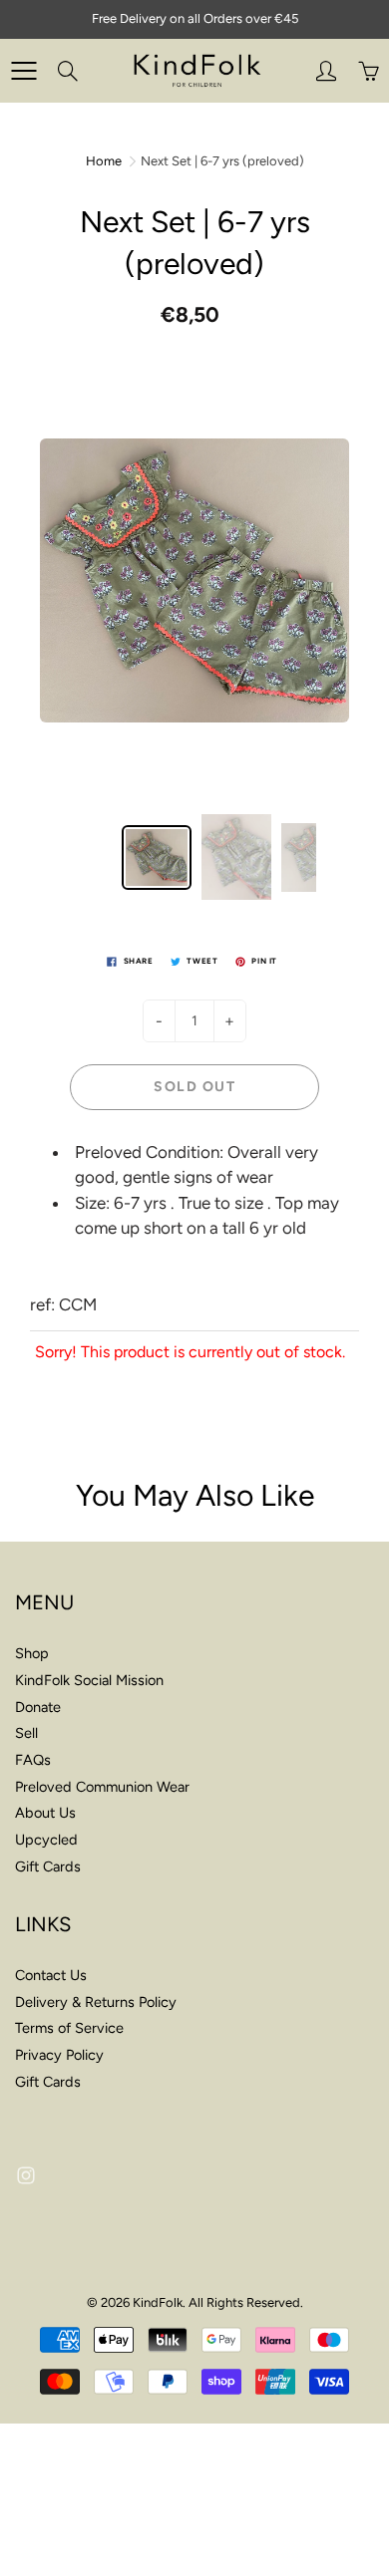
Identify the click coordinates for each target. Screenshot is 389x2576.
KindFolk (158, 2302)
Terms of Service (69, 2028)
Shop (32, 1653)
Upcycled (46, 1840)
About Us (45, 1813)
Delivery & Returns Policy (96, 2002)
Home (104, 161)
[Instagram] (25, 2175)
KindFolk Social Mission (89, 1680)
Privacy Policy (59, 2055)
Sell (26, 1733)
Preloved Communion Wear (102, 1787)
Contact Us (51, 1975)
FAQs (33, 1760)
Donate (38, 1707)
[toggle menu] (23, 71)
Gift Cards (48, 1866)
